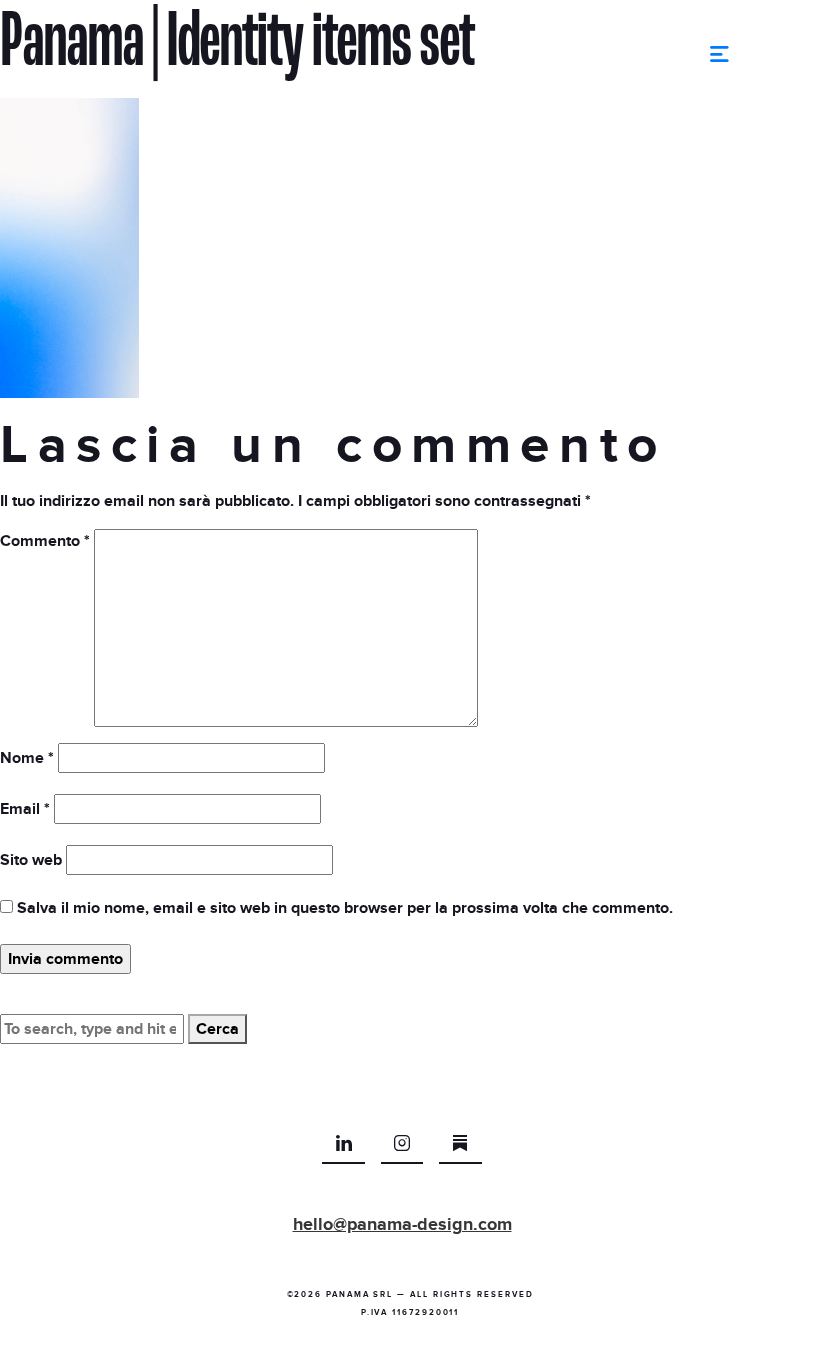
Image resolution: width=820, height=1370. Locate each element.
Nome (27, 758)
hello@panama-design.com (402, 1224)
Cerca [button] (217, 1029)
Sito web (31, 860)
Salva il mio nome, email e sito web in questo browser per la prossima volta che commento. (345, 908)
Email (25, 809)
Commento (45, 541)
